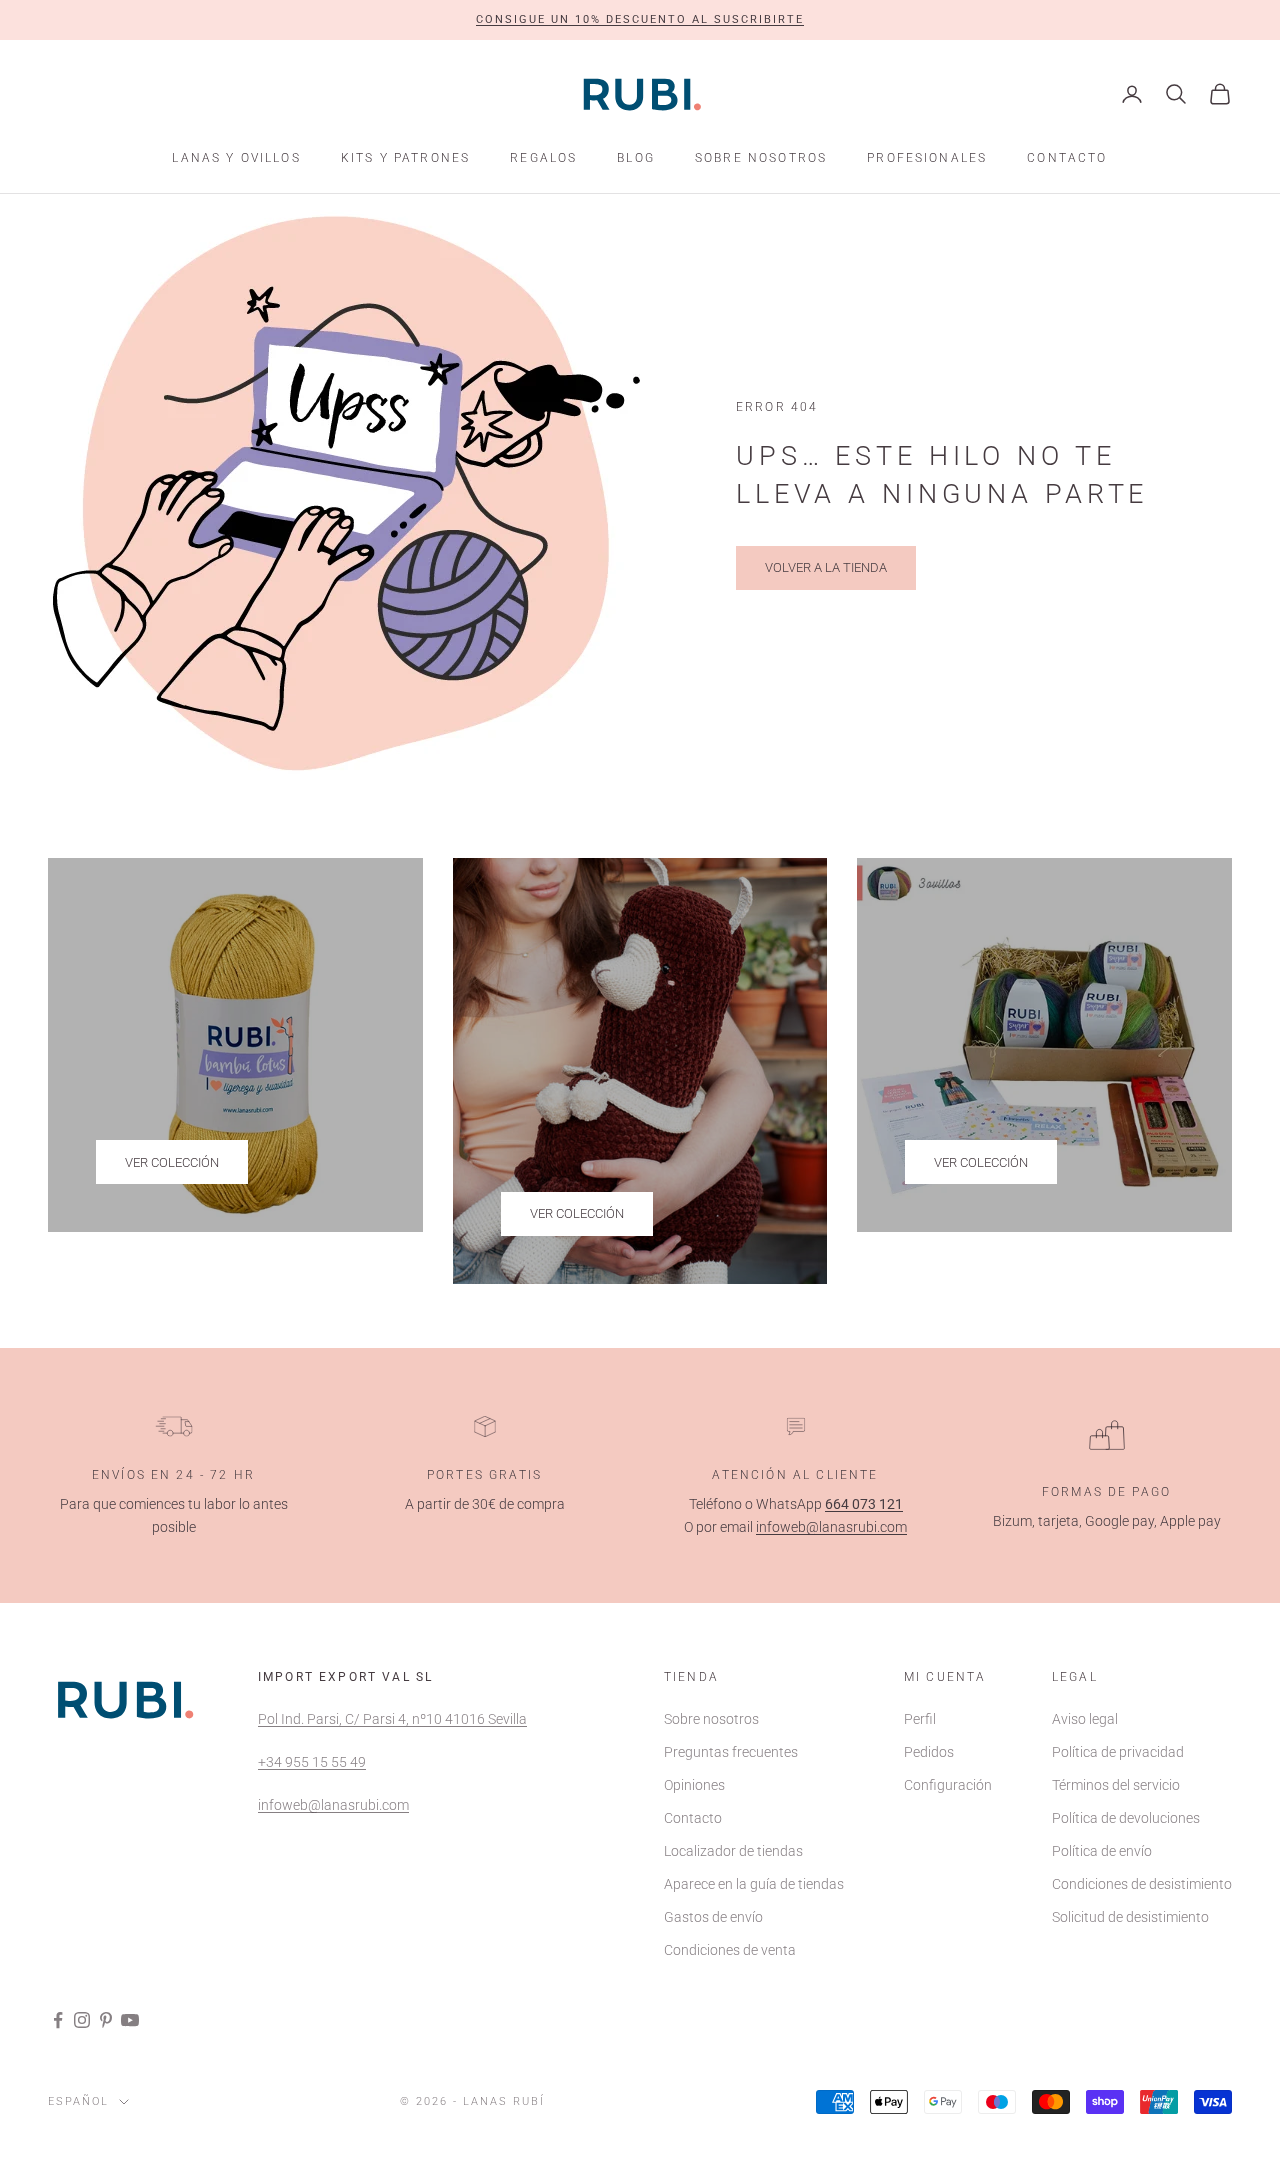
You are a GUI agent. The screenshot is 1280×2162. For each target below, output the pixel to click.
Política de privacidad (1118, 1752)
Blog (636, 158)
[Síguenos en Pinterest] (106, 2020)
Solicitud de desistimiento (1130, 1917)
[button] (639, 20)
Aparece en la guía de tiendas (754, 1884)
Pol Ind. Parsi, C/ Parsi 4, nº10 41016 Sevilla (392, 1719)
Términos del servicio (1116, 1785)
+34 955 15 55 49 (312, 1762)
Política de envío (1102, 1851)
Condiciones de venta (730, 1950)
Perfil (920, 1719)
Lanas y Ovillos (236, 158)
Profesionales (927, 158)
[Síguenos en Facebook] (58, 2020)
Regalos (543, 158)
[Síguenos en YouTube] (130, 2020)
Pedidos (929, 1752)
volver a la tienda (826, 567)
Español (78, 2101)
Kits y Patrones (405, 158)
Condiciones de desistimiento (1142, 1884)
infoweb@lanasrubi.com (831, 1527)
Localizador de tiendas (733, 1851)
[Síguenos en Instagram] (82, 2020)
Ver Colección (172, 1162)
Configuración (948, 1785)
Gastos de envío (713, 1917)
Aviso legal (1085, 1719)
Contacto (1067, 158)
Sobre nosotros (761, 158)
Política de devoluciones (1126, 1818)
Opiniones (694, 1785)
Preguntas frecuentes (731, 1752)
